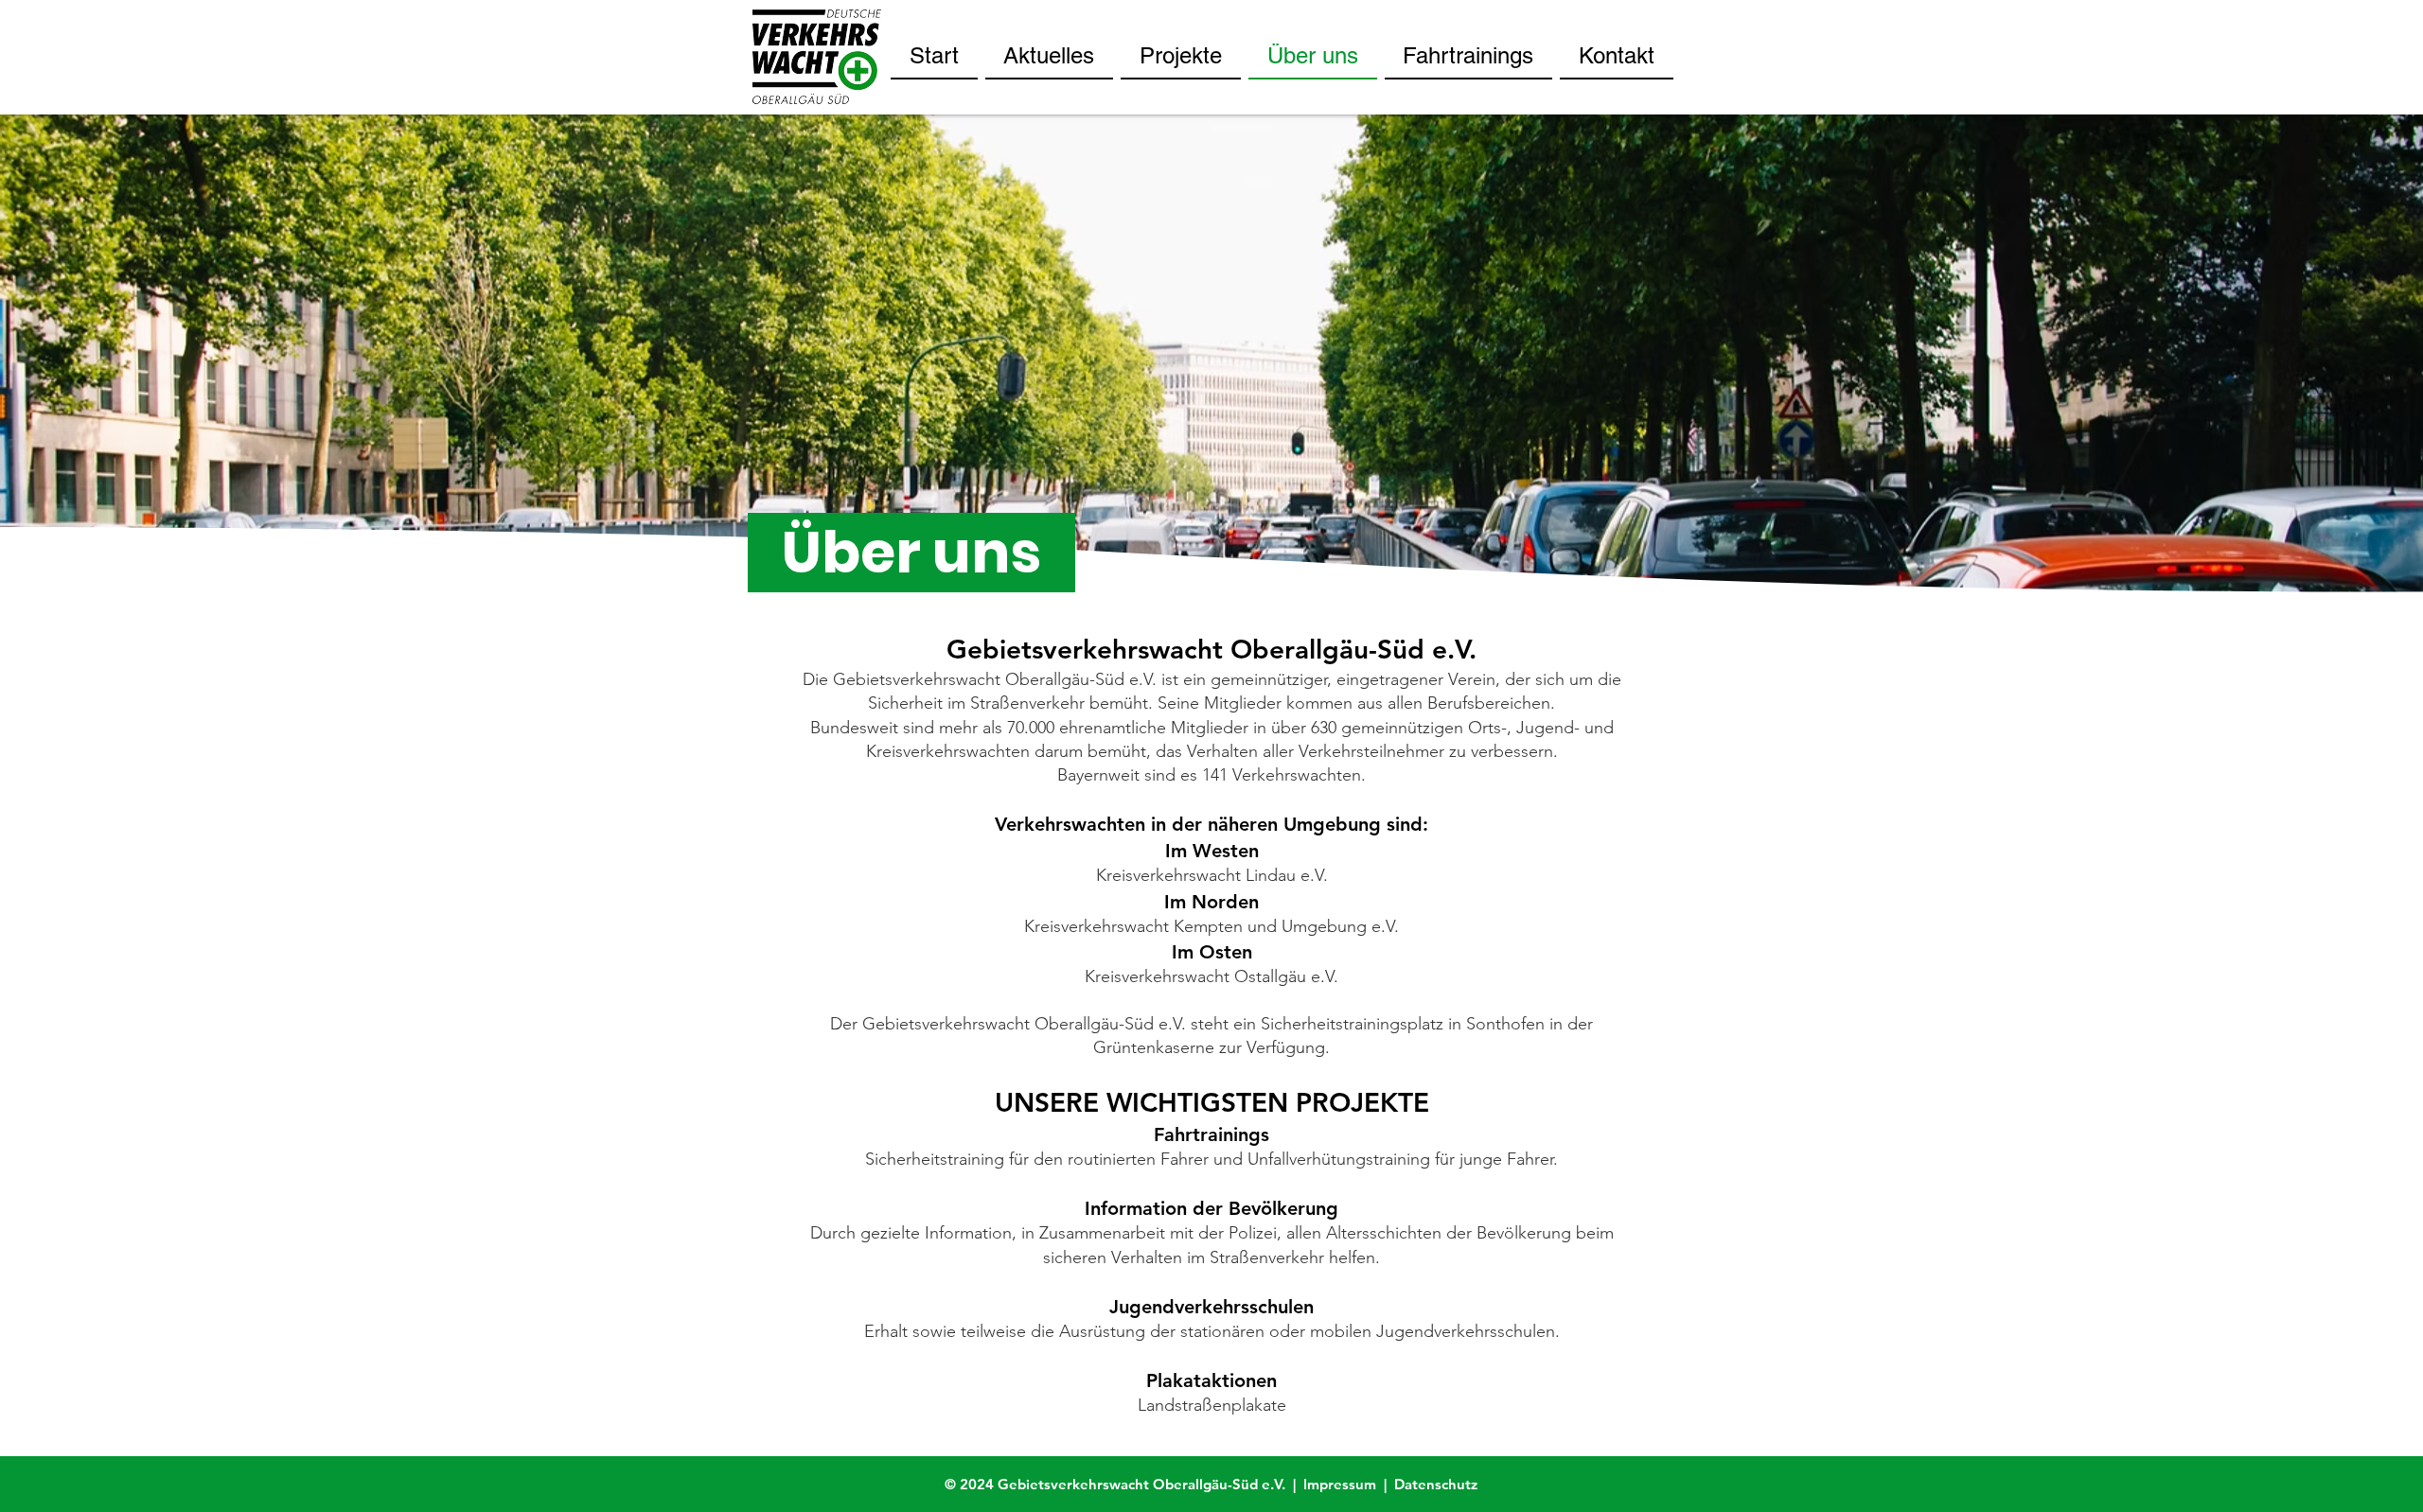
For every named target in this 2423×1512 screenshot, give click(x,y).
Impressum (1344, 1484)
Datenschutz (1436, 1484)
